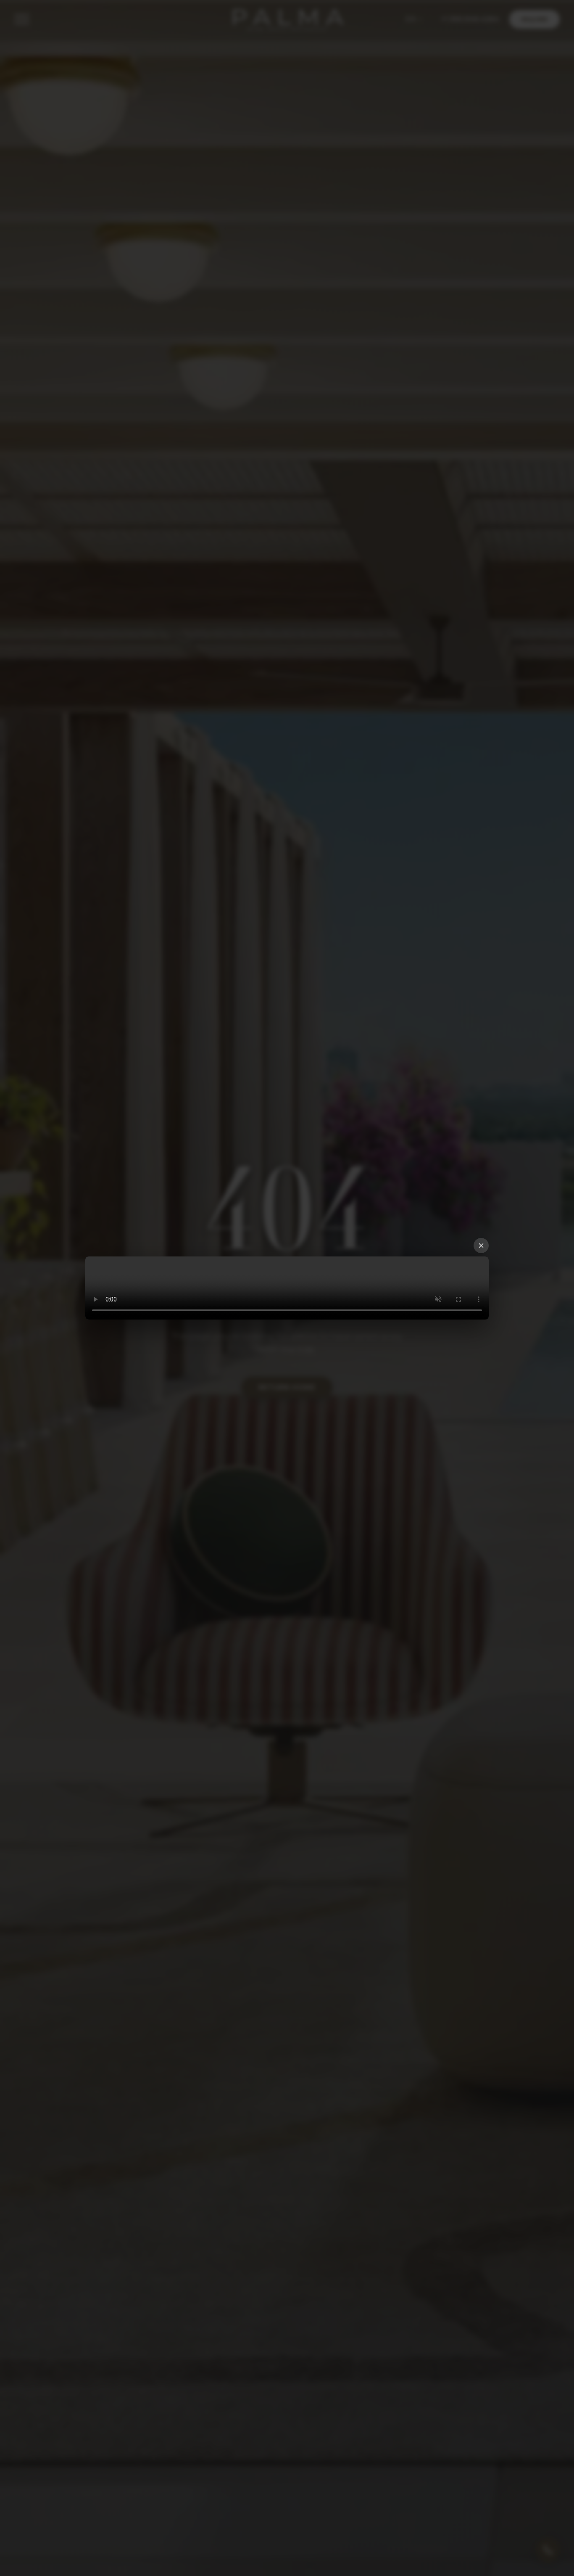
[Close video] (481, 1246)
